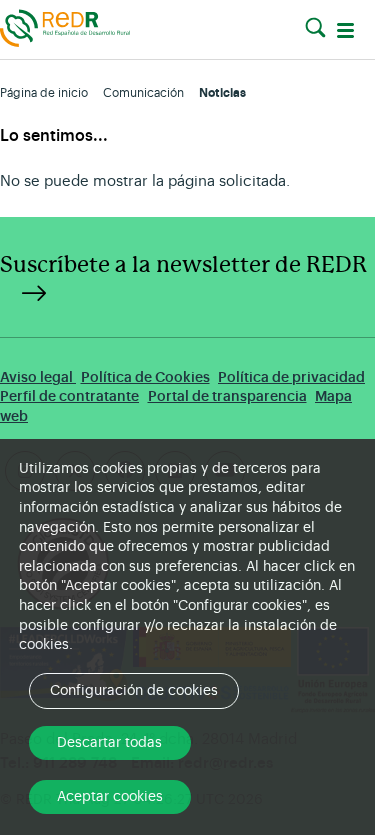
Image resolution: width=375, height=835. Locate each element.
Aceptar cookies (110, 797)
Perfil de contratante (69, 396)
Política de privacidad (291, 377)
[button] (315, 28)
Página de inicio (44, 93)
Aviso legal (38, 377)
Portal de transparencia (227, 396)
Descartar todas (109, 743)
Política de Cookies (145, 377)
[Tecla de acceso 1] (65, 27)
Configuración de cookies (134, 691)
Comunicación (143, 93)
